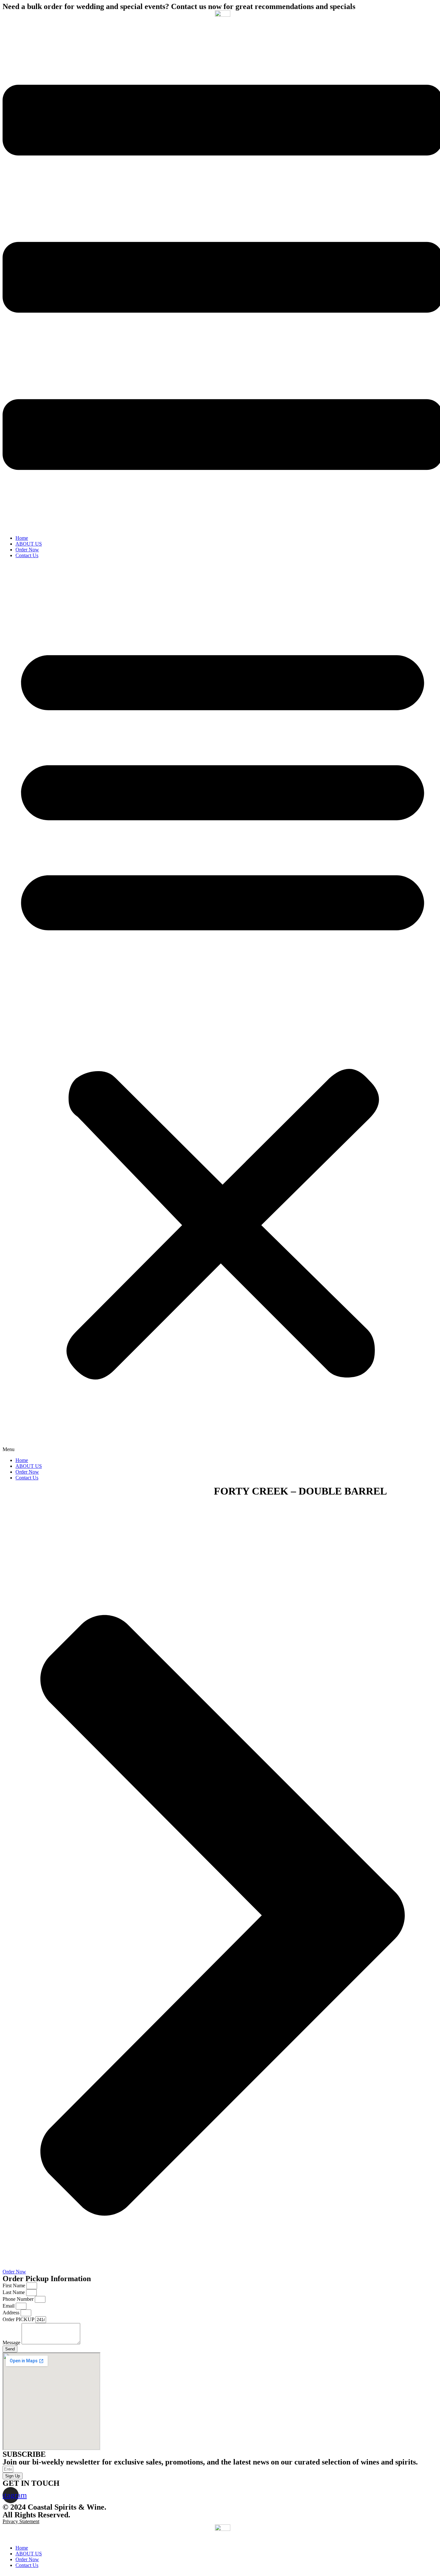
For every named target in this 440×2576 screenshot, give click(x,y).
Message (12, 2343)
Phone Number (19, 2299)
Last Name (14, 2292)
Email (9, 2306)
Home (22, 538)
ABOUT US (29, 544)
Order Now (27, 550)
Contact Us (27, 555)
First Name (14, 2285)
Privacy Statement (21, 2521)
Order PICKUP (19, 2319)
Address (12, 2313)
